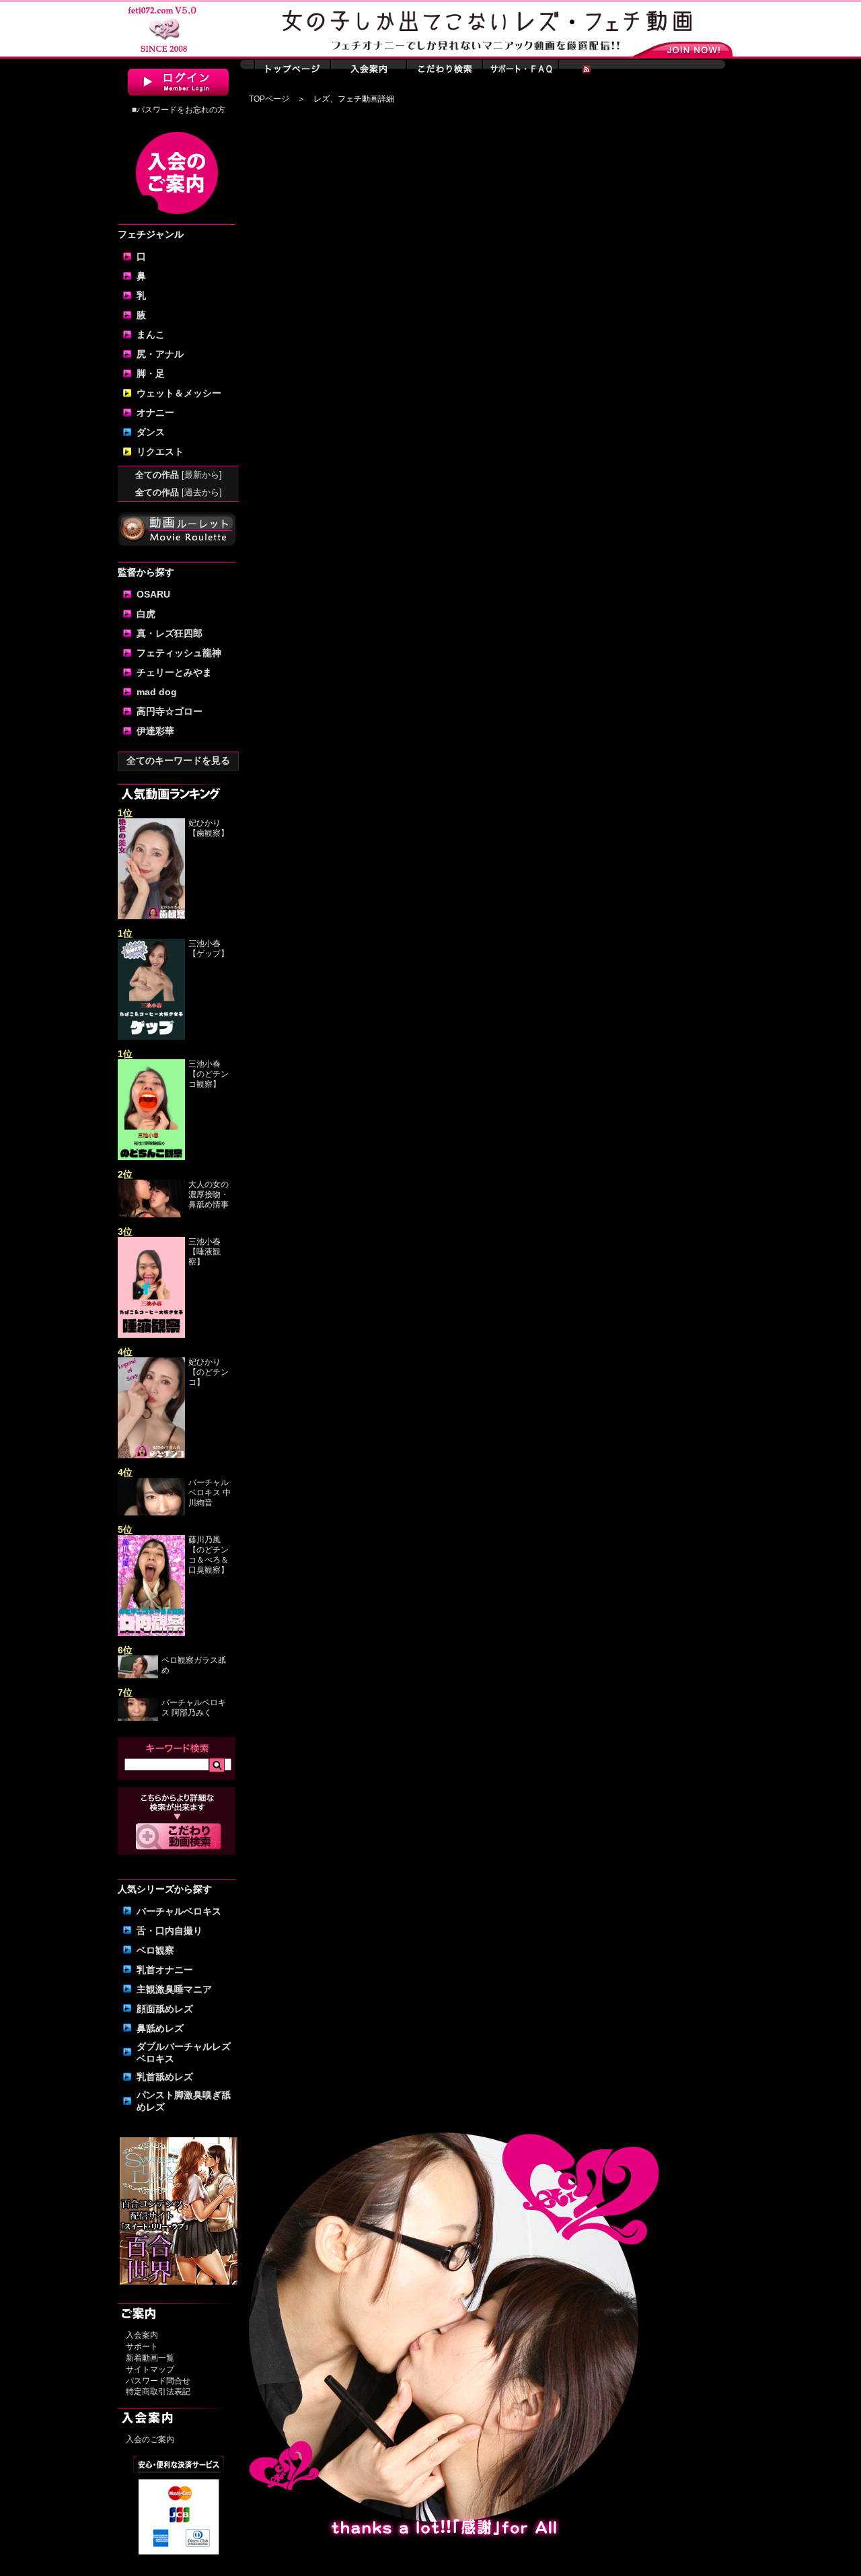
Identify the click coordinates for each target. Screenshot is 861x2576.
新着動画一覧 (150, 2358)
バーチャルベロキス (179, 1911)
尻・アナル (160, 354)
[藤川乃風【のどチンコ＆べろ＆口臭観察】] (151, 1633)
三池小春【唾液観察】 (204, 1252)
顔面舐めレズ (165, 2009)
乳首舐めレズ (165, 2077)
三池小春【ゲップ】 (209, 949)
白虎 (146, 614)
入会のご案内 (150, 2439)
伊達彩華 (155, 731)
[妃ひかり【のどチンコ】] (151, 1456)
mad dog (157, 692)
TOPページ (269, 99)
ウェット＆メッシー (179, 393)
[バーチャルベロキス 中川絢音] (151, 1513)
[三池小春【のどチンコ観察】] (151, 1157)
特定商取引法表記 (158, 2392)
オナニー (155, 413)
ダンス (151, 432)
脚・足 (151, 373)
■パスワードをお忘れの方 (179, 110)
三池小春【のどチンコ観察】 (209, 1074)
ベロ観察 (155, 1950)
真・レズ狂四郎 (170, 633)
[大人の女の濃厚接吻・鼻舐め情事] (151, 1215)
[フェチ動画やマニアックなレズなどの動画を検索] (179, 1847)
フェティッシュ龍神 (179, 653)
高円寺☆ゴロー (170, 711)
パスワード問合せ (158, 2381)
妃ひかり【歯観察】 (209, 828)
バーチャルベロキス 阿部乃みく (194, 1708)
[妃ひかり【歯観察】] (151, 917)
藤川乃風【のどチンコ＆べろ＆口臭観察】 (209, 1555)
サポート (142, 2347)
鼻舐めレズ (160, 2028)
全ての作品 (179, 475)
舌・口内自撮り (170, 1931)
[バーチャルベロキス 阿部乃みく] (138, 1718)
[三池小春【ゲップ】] (151, 1037)
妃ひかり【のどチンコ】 (209, 1372)
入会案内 (142, 2335)
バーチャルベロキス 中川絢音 (210, 1493)
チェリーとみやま (174, 672)
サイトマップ (150, 2369)
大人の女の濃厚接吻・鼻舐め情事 (209, 1194)
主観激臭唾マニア (174, 1989)
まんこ (151, 334)
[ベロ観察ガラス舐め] (138, 1676)
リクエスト (160, 452)
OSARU (153, 594)
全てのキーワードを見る (178, 760)
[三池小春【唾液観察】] (151, 1335)
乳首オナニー (165, 1970)
